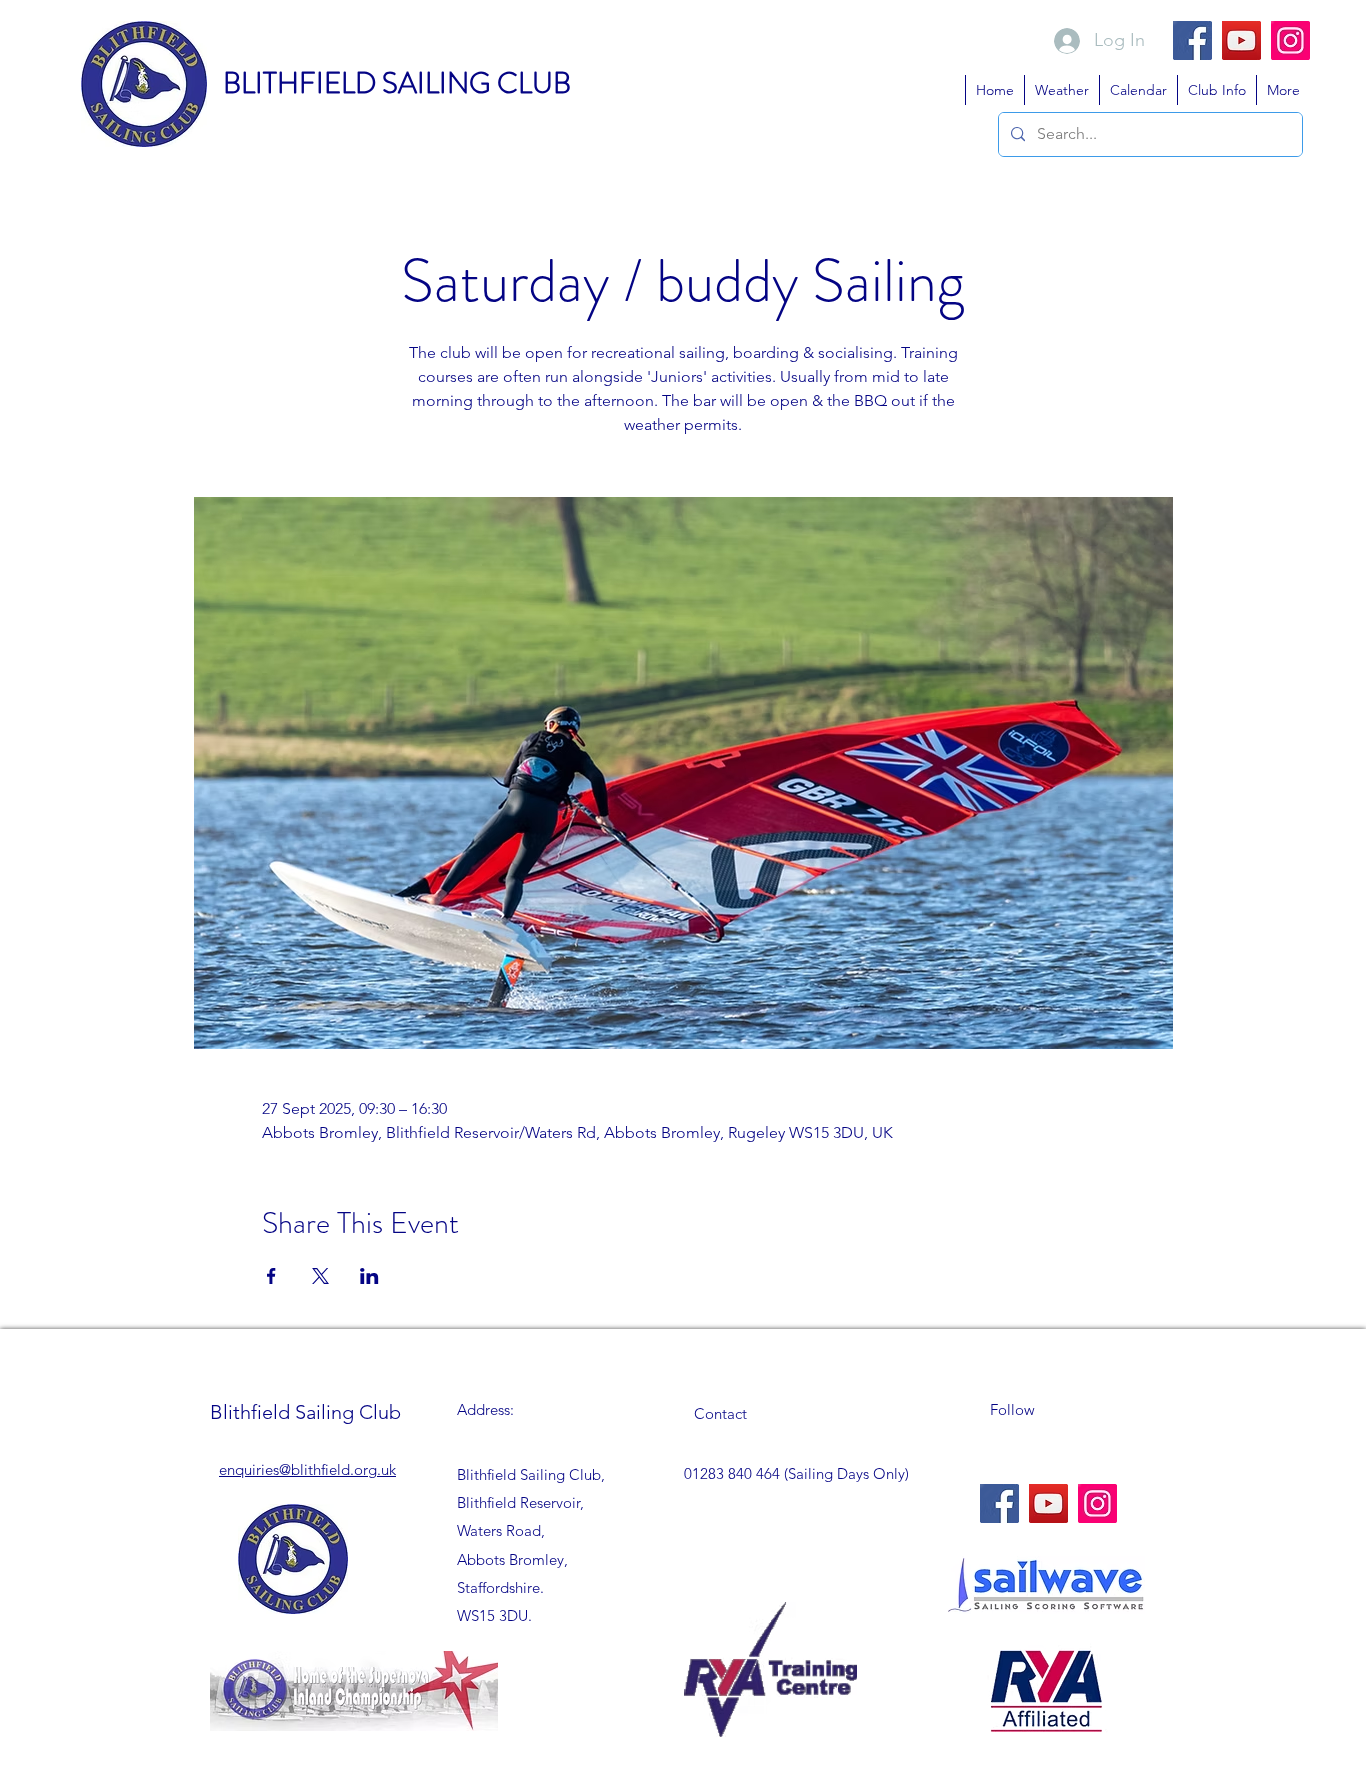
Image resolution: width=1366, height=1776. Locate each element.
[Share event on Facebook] (271, 1276)
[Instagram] (1290, 40)
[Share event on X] (320, 1276)
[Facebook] (1192, 40)
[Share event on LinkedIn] (369, 1276)
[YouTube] (1241, 40)
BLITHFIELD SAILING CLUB (397, 83)
